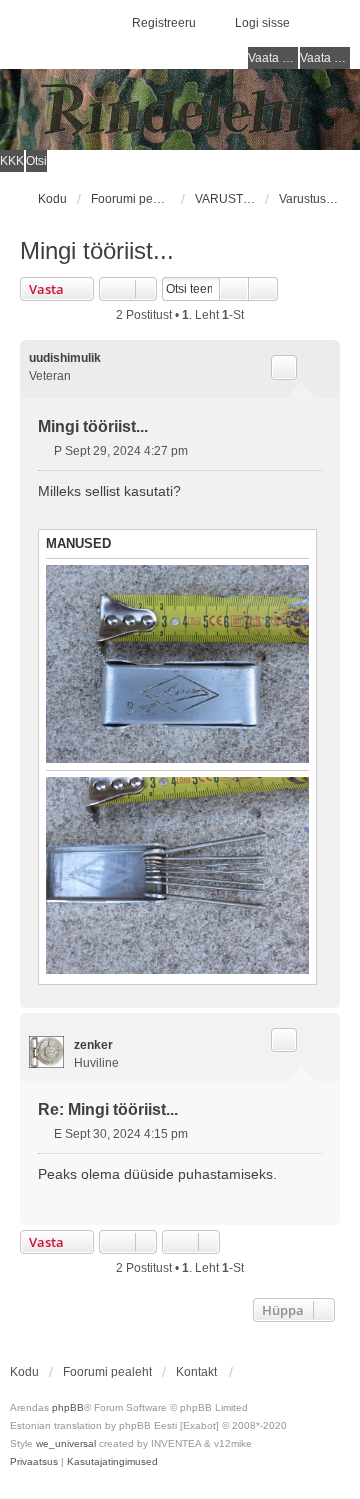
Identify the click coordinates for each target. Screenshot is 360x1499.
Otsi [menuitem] (36, 161)
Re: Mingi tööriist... (108, 1109)
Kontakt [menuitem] (196, 1372)
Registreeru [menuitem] (164, 23)
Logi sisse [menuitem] (262, 23)
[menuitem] (34, 1462)
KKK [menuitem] (12, 161)
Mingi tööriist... (97, 250)
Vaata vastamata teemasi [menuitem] (273, 58)
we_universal (66, 1443)
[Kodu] (180, 109)
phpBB (68, 1407)
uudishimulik (65, 358)
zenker (93, 1045)
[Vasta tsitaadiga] (284, 367)
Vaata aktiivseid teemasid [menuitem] (325, 58)
